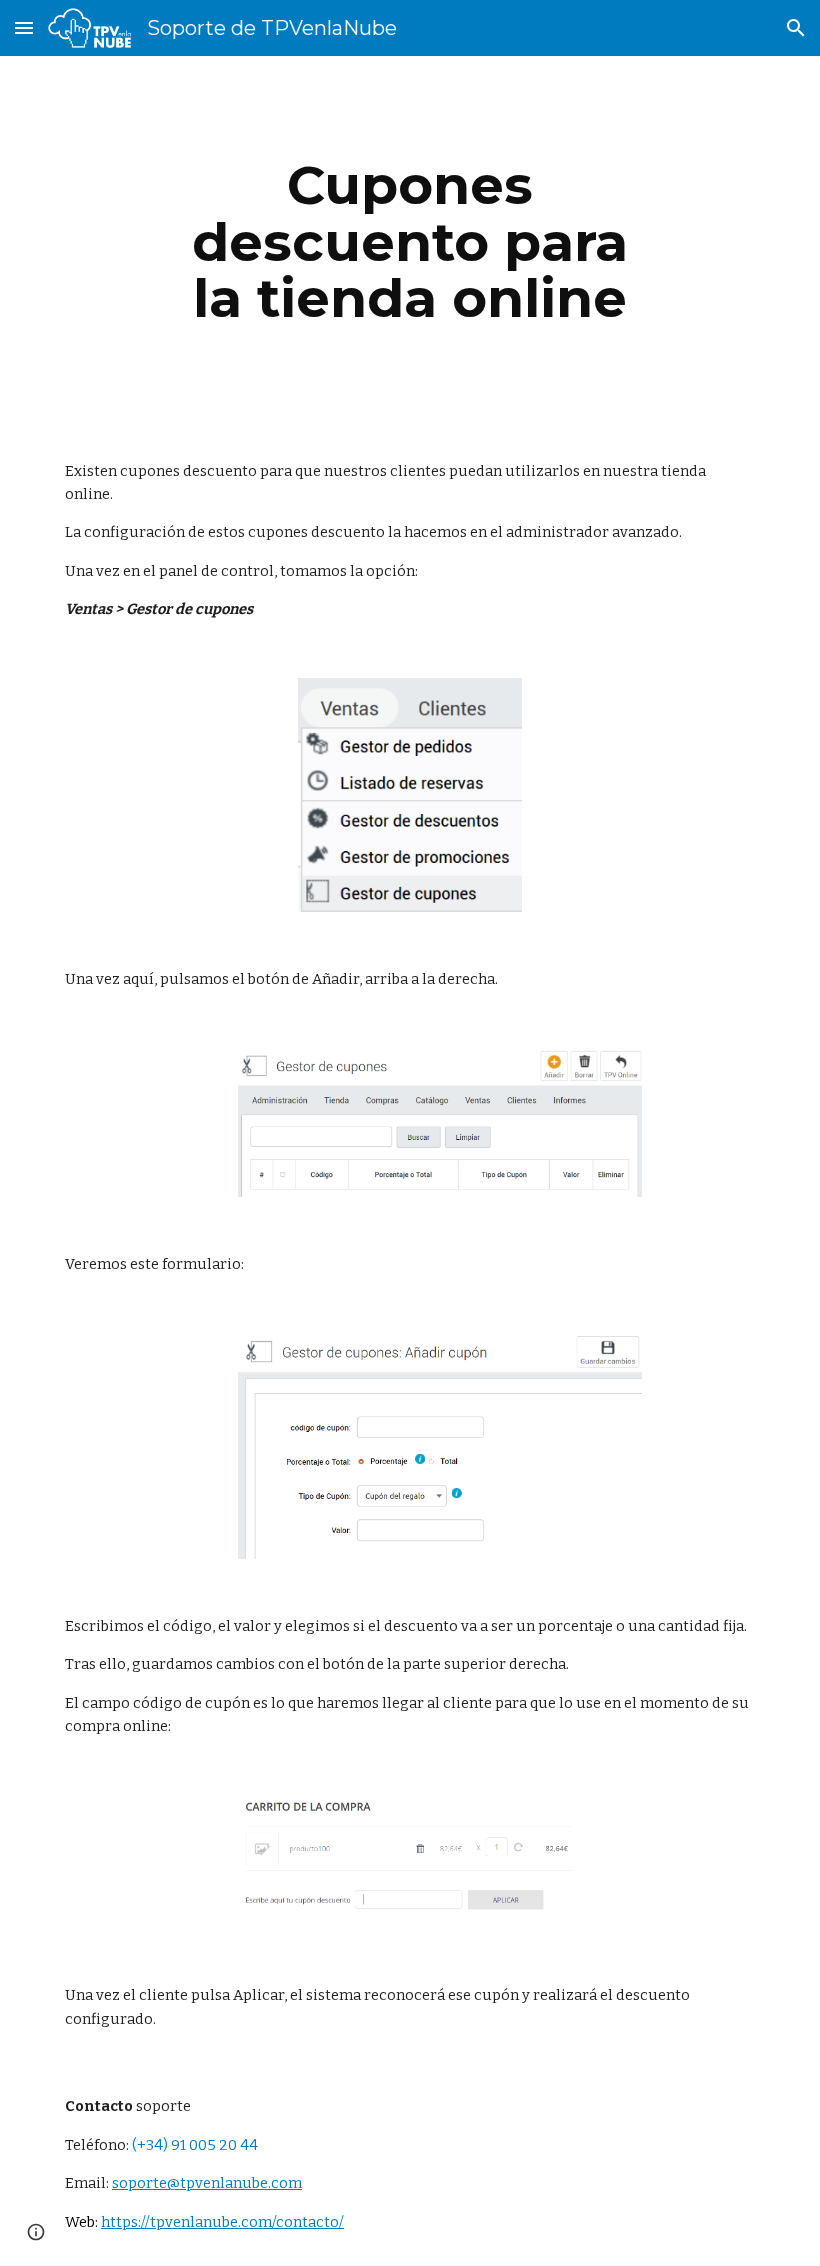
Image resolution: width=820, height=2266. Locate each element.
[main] (410, 242)
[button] (24, 27)
